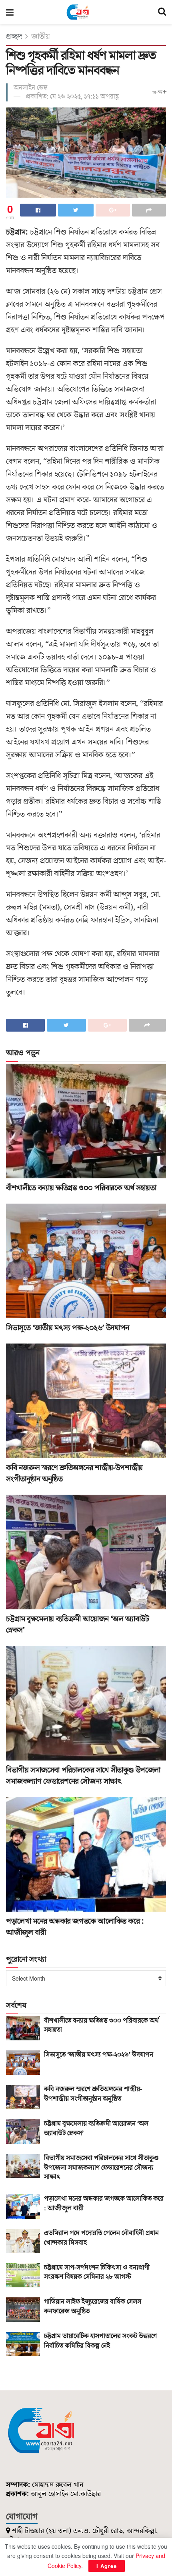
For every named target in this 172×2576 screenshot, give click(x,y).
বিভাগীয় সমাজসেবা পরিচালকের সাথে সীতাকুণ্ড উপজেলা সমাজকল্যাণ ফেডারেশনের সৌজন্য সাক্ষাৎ (83, 1776)
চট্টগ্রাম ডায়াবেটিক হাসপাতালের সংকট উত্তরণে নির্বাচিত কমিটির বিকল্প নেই (100, 2341)
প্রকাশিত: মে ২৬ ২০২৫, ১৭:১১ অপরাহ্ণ (72, 97)
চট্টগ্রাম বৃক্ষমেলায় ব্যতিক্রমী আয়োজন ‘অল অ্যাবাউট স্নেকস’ (96, 2129)
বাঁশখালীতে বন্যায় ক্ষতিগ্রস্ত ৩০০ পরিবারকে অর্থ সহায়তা (81, 1188)
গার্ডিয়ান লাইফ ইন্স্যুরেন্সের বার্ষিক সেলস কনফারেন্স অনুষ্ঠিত (93, 2307)
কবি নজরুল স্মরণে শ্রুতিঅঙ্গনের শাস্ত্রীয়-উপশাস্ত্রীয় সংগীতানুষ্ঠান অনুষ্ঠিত (93, 2094)
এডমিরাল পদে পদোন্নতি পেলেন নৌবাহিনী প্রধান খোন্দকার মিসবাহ (101, 2238)
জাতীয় (41, 36)
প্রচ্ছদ (14, 36)
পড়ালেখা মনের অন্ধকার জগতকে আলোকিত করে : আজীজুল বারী (104, 2204)
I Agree (107, 2566)
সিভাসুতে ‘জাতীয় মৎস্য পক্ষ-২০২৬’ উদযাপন (68, 1328)
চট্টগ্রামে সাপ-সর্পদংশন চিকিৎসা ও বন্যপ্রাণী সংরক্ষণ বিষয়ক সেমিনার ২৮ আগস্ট (97, 2272)
